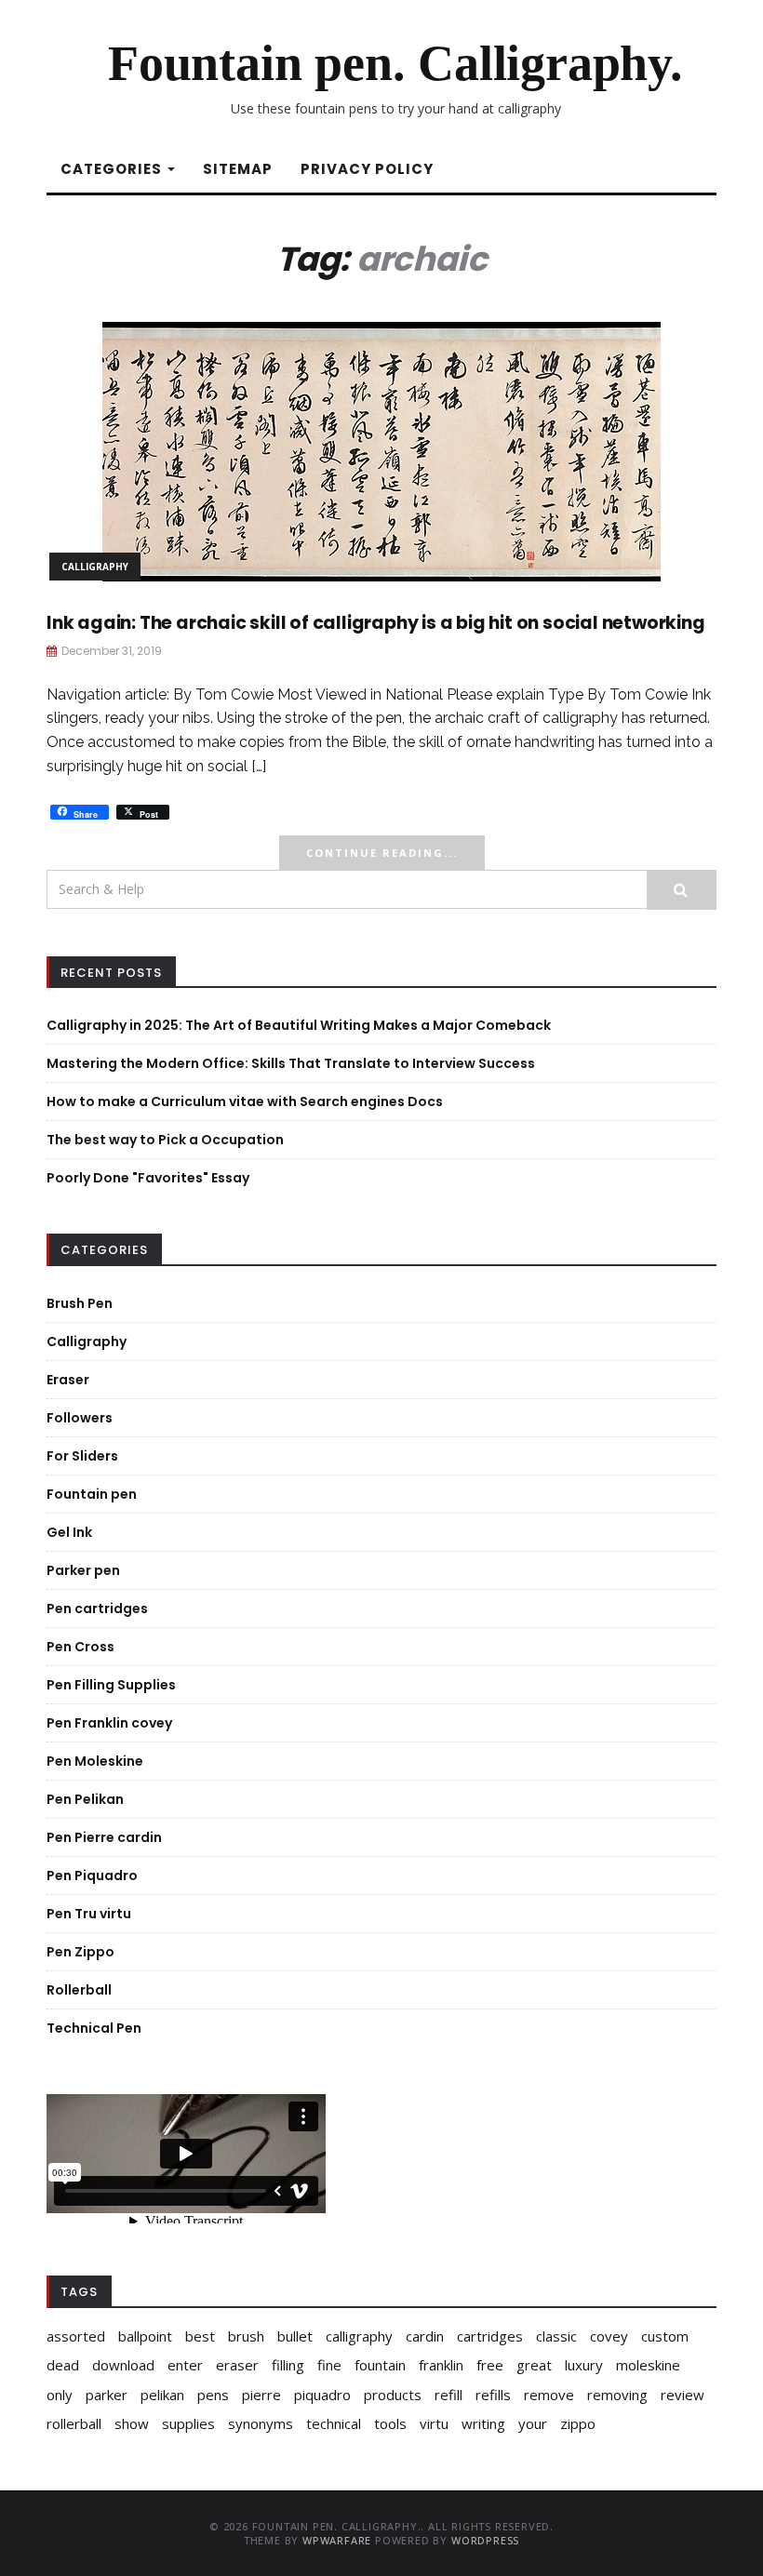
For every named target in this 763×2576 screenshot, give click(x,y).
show (132, 2423)
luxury (584, 2365)
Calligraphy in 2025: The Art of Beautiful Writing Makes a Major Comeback (299, 1025)
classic (556, 2336)
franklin (441, 2365)
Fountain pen (92, 1494)
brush (246, 2336)
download (123, 2365)
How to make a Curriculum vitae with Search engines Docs (245, 1101)
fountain (380, 2365)
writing (483, 2423)
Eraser (68, 1380)
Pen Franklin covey (109, 1723)
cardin (425, 2336)
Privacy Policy (367, 169)
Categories (113, 169)
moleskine (648, 2365)
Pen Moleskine (95, 1761)
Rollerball (79, 1990)
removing (617, 2395)
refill (448, 2395)
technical (334, 2423)
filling (288, 2365)
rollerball (74, 2423)
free (490, 2365)
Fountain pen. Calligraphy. (395, 63)
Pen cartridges (97, 1608)
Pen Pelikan (85, 1799)
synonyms (261, 2423)
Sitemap (238, 169)
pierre (261, 2395)
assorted (76, 2336)
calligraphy (359, 2336)
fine (329, 2365)
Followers (80, 1418)
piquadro (322, 2395)
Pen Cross (80, 1647)
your (533, 2423)
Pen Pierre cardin (104, 1837)
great (534, 2365)
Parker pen (83, 1570)
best (200, 2336)
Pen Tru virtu (89, 1914)
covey (609, 2336)
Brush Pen (80, 1303)
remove (549, 2395)
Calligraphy (95, 567)
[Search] (682, 890)
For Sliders (82, 1456)
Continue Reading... (382, 853)
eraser (237, 2365)
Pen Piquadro (92, 1875)
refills (493, 2395)
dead (63, 2365)
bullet (295, 2336)
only (60, 2395)
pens (213, 2395)
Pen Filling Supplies (111, 1685)
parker (107, 2395)
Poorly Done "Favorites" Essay (148, 1178)
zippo (578, 2423)
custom (665, 2336)
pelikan (162, 2395)
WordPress (485, 2540)
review (683, 2395)
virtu (434, 2423)
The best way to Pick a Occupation (165, 1140)
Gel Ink (69, 1532)
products (393, 2395)
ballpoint (145, 2336)
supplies (188, 2423)
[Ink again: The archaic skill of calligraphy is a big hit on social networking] (381, 450)
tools (390, 2423)
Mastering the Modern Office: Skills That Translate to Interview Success (291, 1063)
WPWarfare (337, 2540)
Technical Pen (94, 2028)
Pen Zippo (80, 1952)
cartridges (490, 2336)
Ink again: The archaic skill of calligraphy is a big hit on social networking (376, 623)
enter (185, 2365)
